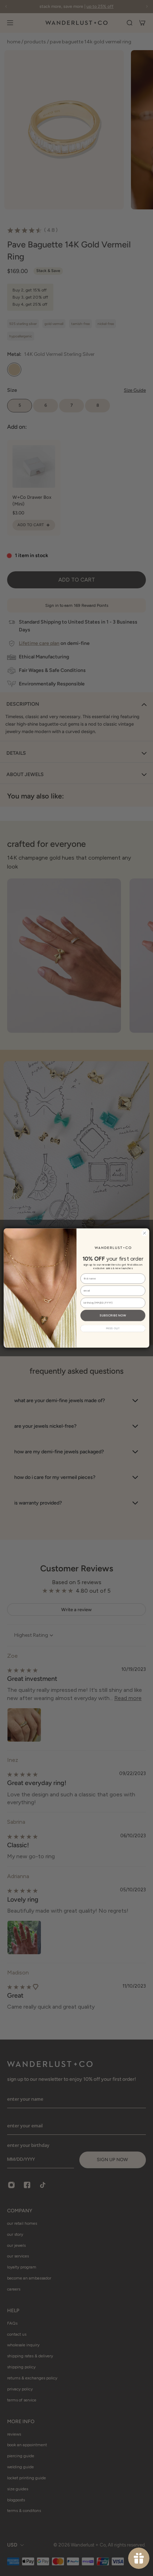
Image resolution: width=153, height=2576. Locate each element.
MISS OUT (113, 1328)
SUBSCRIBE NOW (113, 1315)
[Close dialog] (144, 1233)
